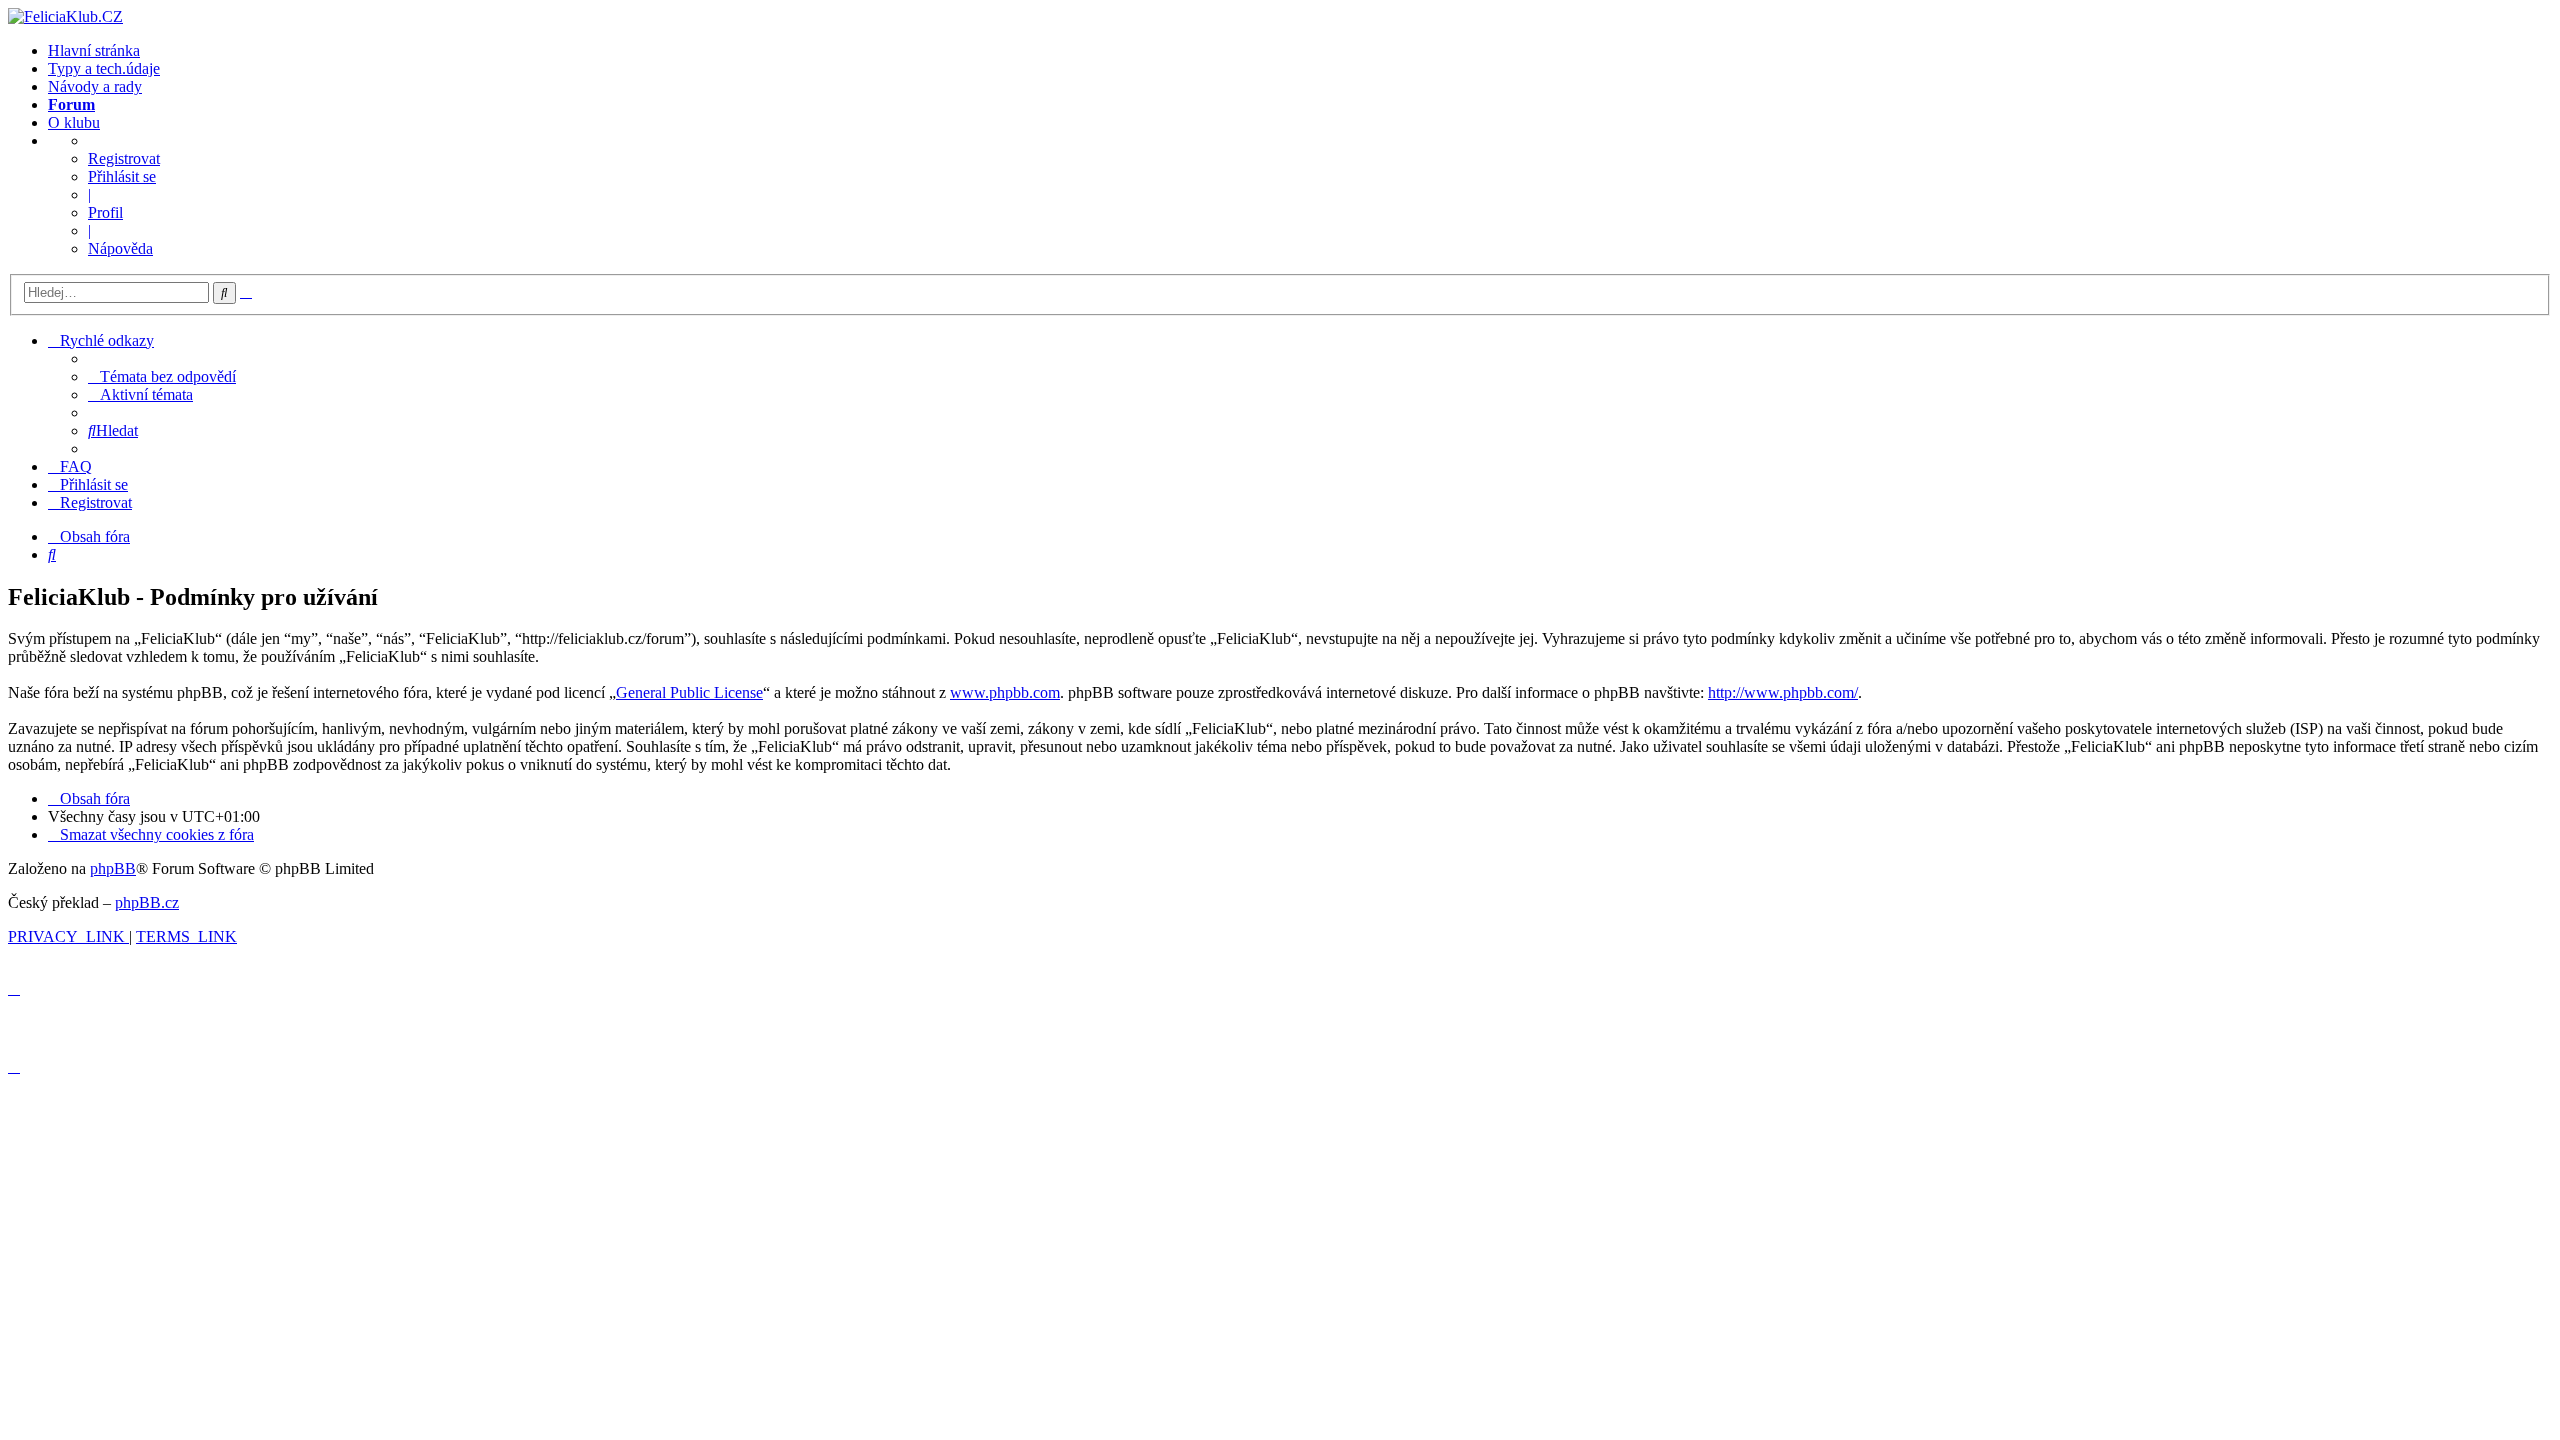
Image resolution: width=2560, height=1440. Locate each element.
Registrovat (124, 158)
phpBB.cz (147, 902)
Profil (105, 212)
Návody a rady (95, 86)
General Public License (689, 692)
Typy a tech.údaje (104, 68)
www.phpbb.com (1005, 692)
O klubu (74, 122)
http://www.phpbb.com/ (1783, 692)
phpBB (113, 868)
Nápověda (120, 248)
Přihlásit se (122, 176)
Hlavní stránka (94, 50)
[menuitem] (162, 376)
